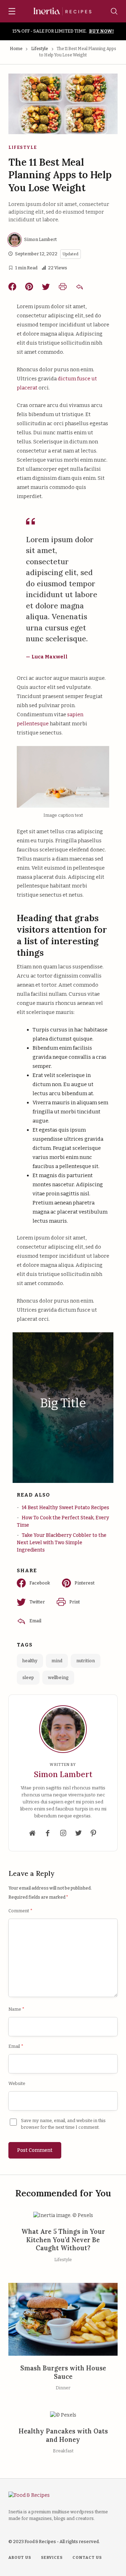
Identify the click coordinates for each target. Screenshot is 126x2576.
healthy (30, 1661)
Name (16, 2009)
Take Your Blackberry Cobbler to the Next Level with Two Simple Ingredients (62, 1543)
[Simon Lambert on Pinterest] (93, 1833)
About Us (20, 2558)
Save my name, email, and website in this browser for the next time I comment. (63, 2124)
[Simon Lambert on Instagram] (63, 1833)
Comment (20, 1911)
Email (16, 2046)
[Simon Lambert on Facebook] (48, 1833)
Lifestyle (40, 49)
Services (52, 2558)
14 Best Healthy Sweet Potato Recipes (65, 1508)
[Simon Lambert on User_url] (33, 1833)
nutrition (86, 1661)
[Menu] (12, 12)
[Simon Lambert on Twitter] (78, 1833)
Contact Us (87, 2558)
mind (57, 1661)
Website (17, 2083)
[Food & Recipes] (63, 11)
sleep (28, 1677)
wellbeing (58, 1677)
